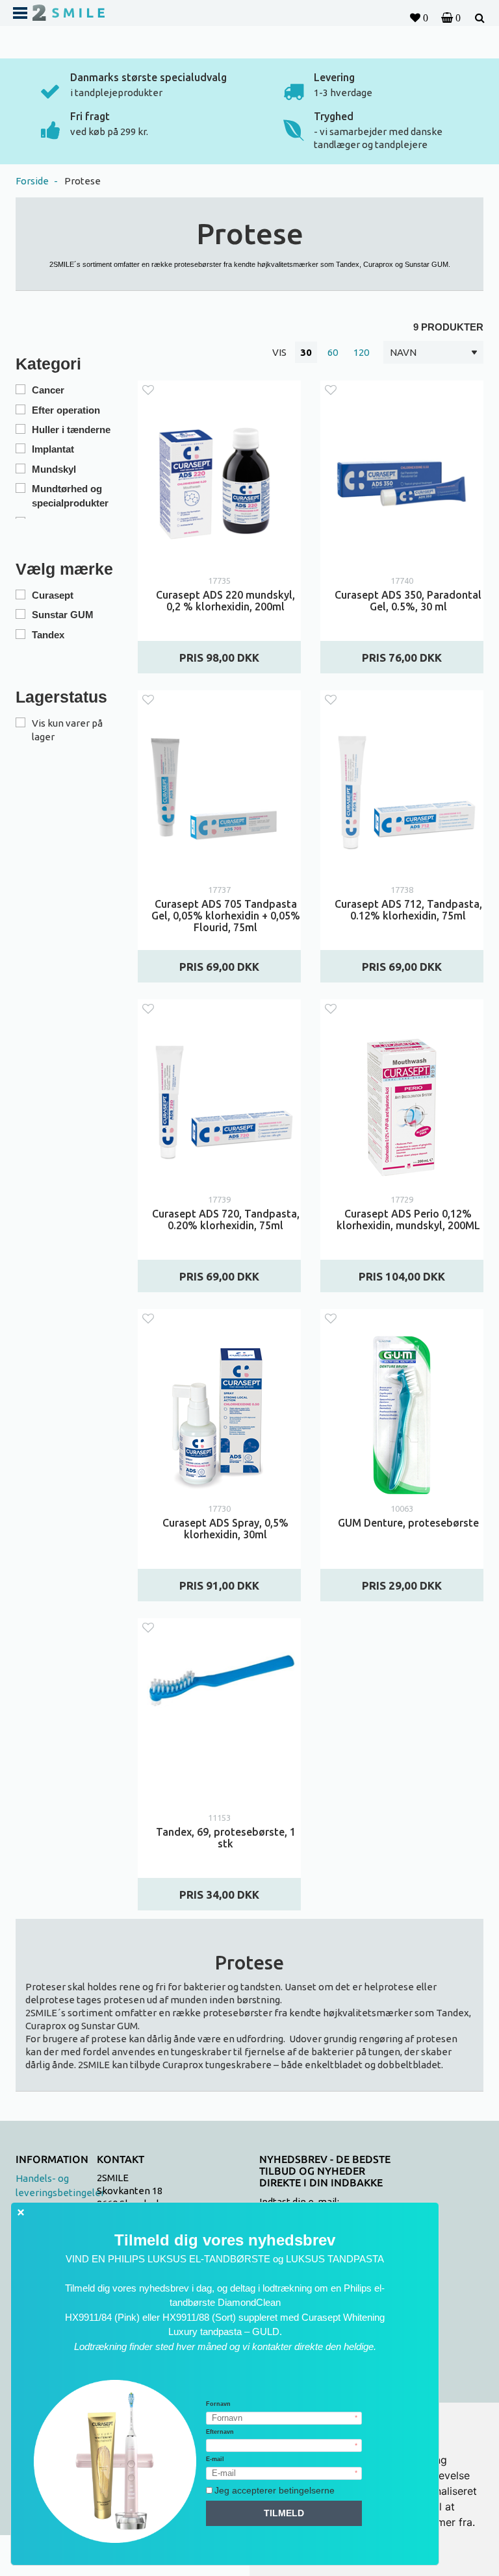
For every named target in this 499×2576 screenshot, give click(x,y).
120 (361, 352)
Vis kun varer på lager (67, 730)
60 (333, 352)
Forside (28, 68)
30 (306, 352)
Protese (83, 181)
